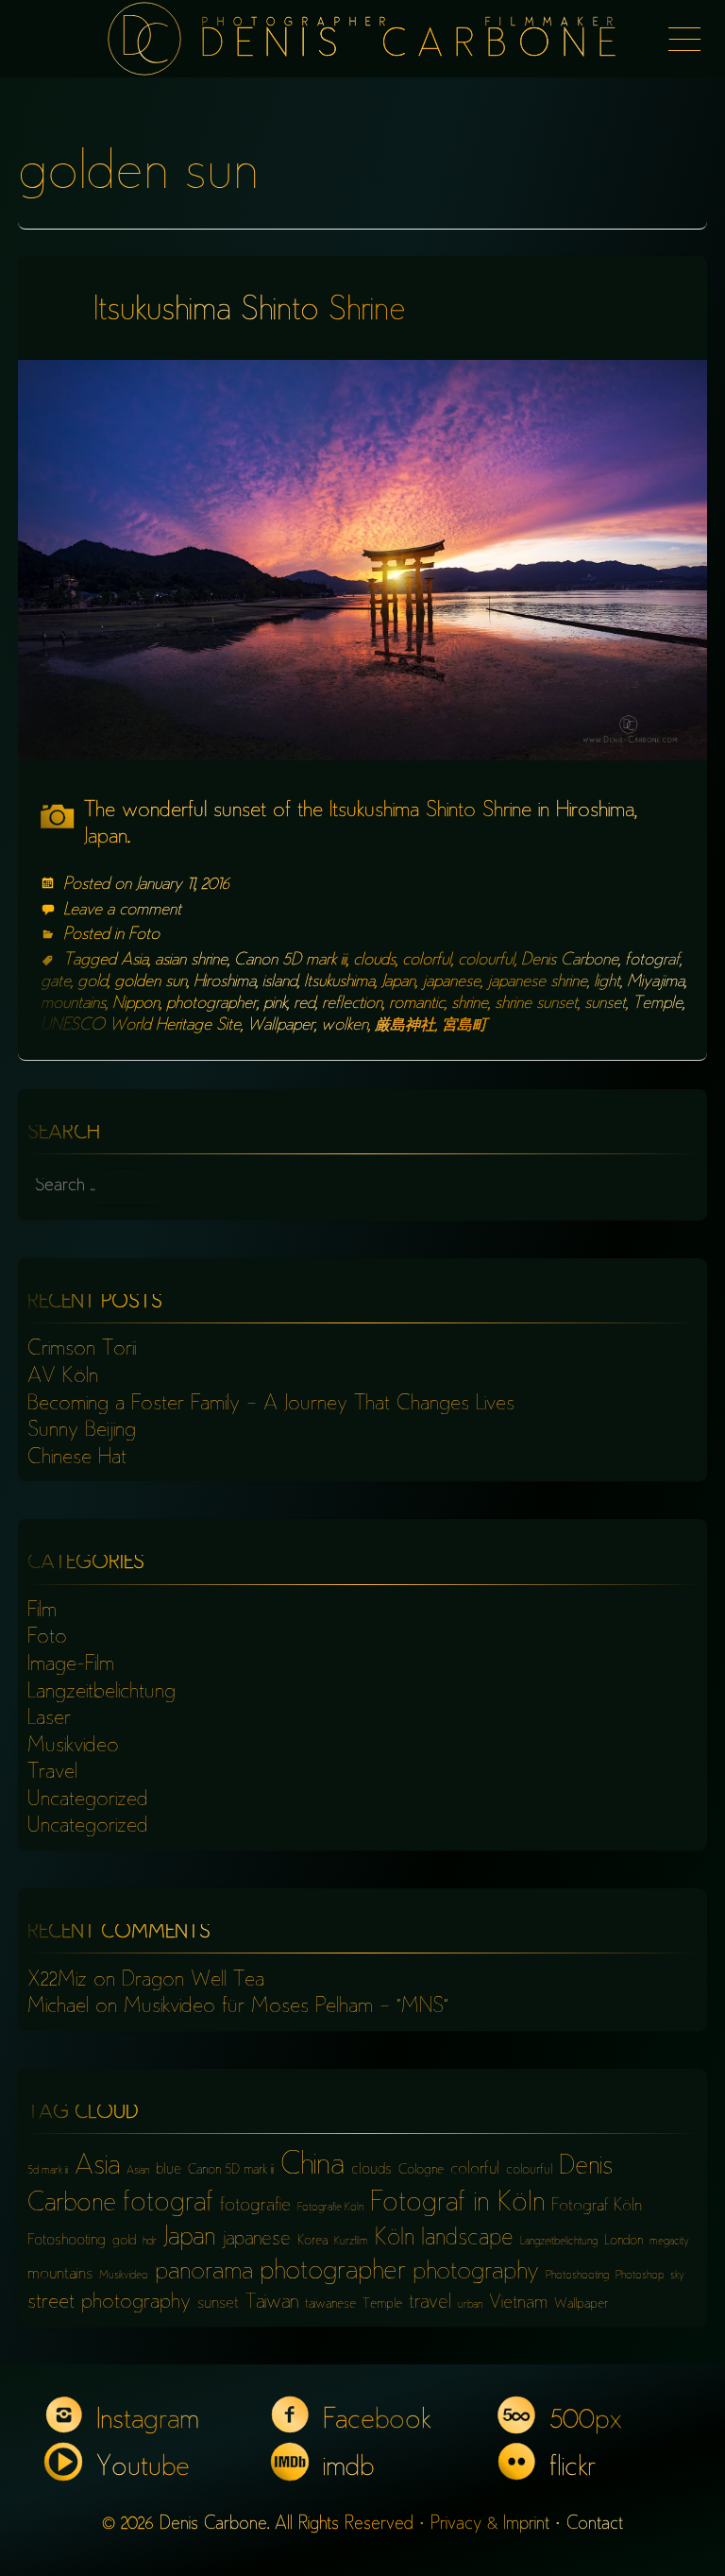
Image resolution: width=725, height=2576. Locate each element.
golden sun (151, 982)
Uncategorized (88, 1800)
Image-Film (71, 1665)
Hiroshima (225, 982)
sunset (605, 1004)
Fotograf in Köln (457, 2204)
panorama (204, 2273)
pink (275, 1004)
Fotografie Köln (330, 2208)
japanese (451, 982)
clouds (374, 961)
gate (56, 982)
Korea (312, 2241)
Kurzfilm (351, 2242)
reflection (352, 1004)
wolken (345, 1026)
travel (430, 2303)
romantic (417, 1004)
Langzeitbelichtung (101, 1693)
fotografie (255, 2206)
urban (470, 2305)
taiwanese (330, 2304)
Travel (52, 1773)
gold (93, 982)
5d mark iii (48, 2171)
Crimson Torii (82, 1350)
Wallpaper (281, 1026)
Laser (49, 1719)
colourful (486, 961)
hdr (150, 2242)
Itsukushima (339, 982)
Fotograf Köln (597, 2207)
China (312, 2167)
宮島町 (464, 1026)
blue (169, 2170)
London (624, 2241)
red (304, 1004)
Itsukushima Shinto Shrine (250, 312)
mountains (73, 1004)
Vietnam (518, 2303)
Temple (658, 1004)
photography (476, 2273)
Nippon (136, 1004)
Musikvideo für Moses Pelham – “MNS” (286, 2007)
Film (42, 1612)
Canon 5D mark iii (290, 961)
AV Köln (63, 1377)
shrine (470, 1004)
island (280, 982)
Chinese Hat (77, 1459)
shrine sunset (536, 1004)
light (607, 982)
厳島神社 (405, 1026)
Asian (138, 2171)
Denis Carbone (570, 961)
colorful (427, 961)
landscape (467, 2239)
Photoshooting (577, 2276)
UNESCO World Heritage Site (141, 1026)
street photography (109, 2303)
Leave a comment (122, 911)
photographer (211, 1004)
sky (677, 2276)
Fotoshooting (67, 2241)
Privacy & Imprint (490, 2525)
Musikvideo (73, 1747)
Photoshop (640, 2276)
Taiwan (272, 2303)
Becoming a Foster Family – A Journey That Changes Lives (271, 1405)
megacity (669, 2242)
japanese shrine (537, 982)
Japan (398, 982)
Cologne (421, 2170)
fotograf (652, 961)
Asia (135, 961)
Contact (595, 2525)
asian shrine (191, 961)
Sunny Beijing (82, 1431)
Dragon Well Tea (193, 1981)
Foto (144, 935)
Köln (395, 2239)
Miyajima (656, 982)
